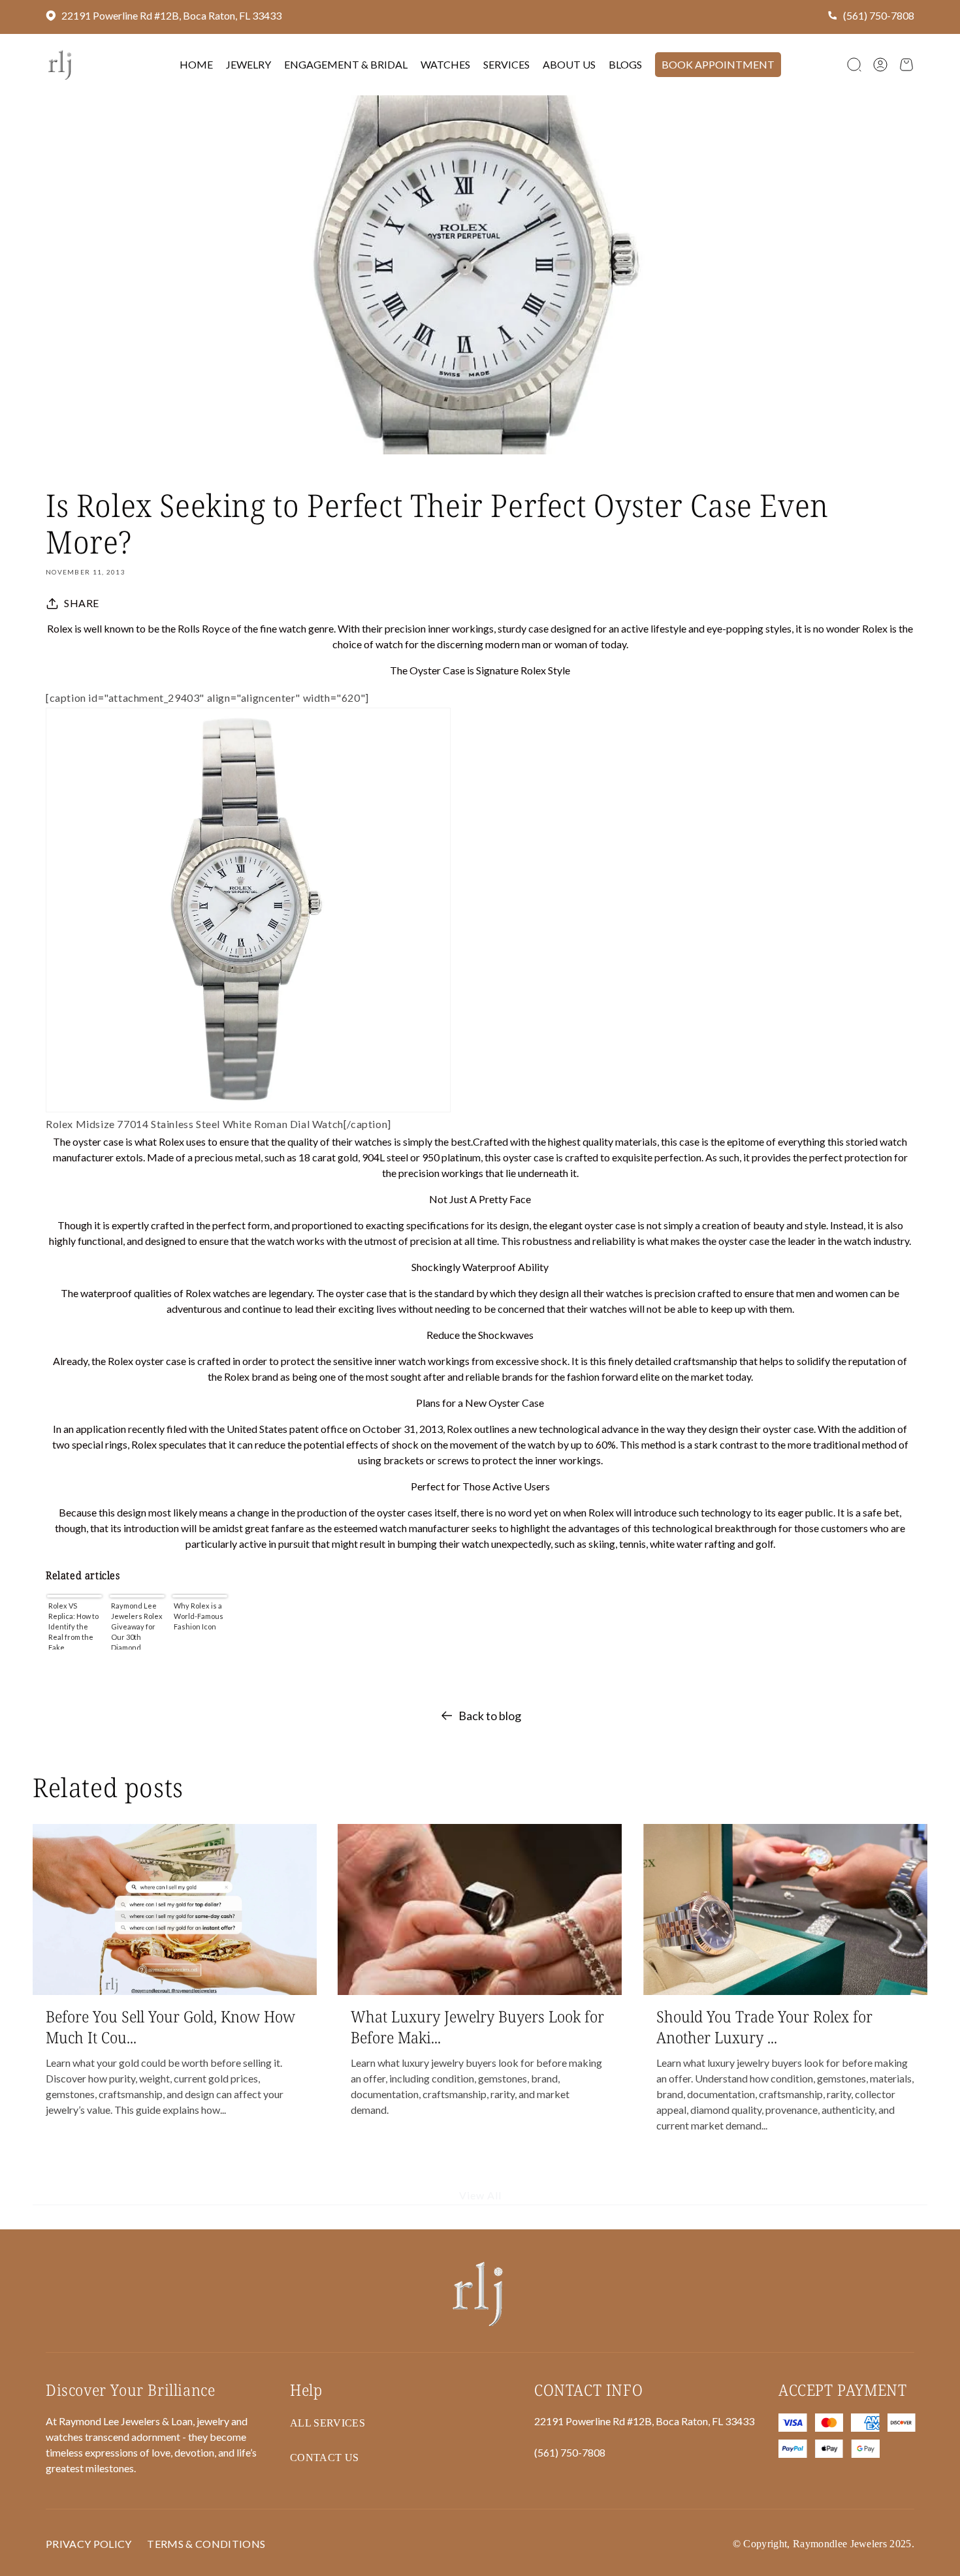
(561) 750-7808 (879, 15)
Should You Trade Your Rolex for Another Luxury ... (764, 2026)
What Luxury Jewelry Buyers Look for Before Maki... (477, 2026)
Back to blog (490, 1716)
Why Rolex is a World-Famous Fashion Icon (199, 1616)
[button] (854, 65)
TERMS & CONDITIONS (206, 2544)
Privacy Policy (88, 2544)
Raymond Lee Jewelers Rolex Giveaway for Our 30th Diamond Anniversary (137, 1626)
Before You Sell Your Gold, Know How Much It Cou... (170, 2026)
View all (480, 2196)
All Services (328, 2423)
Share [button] (82, 603)
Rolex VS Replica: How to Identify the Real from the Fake (73, 1626)
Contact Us (324, 2458)
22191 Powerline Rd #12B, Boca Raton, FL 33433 (171, 15)
